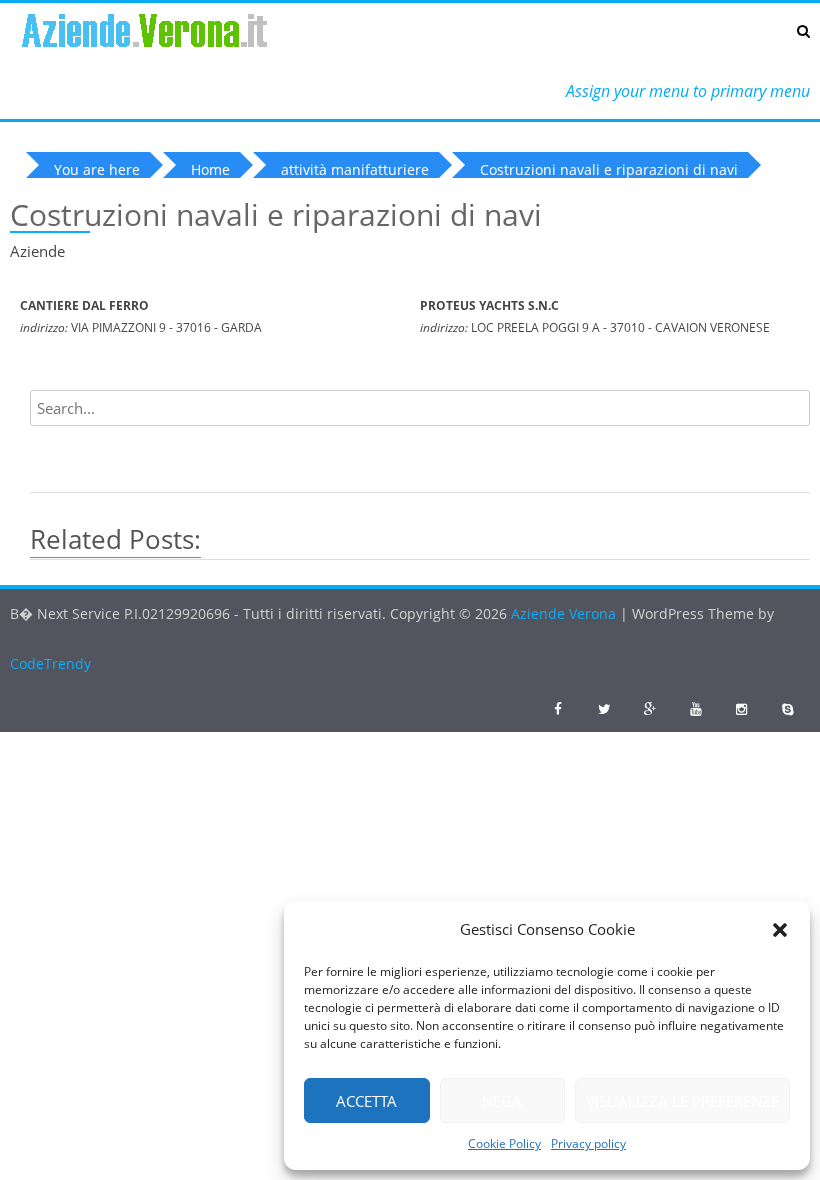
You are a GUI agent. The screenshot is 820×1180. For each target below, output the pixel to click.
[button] (780, 930)
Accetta (366, 1101)
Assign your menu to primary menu (688, 91)
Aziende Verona (565, 613)
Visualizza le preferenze (682, 1101)
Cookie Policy (504, 1143)
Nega (502, 1101)
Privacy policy (588, 1143)
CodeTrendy (50, 663)
